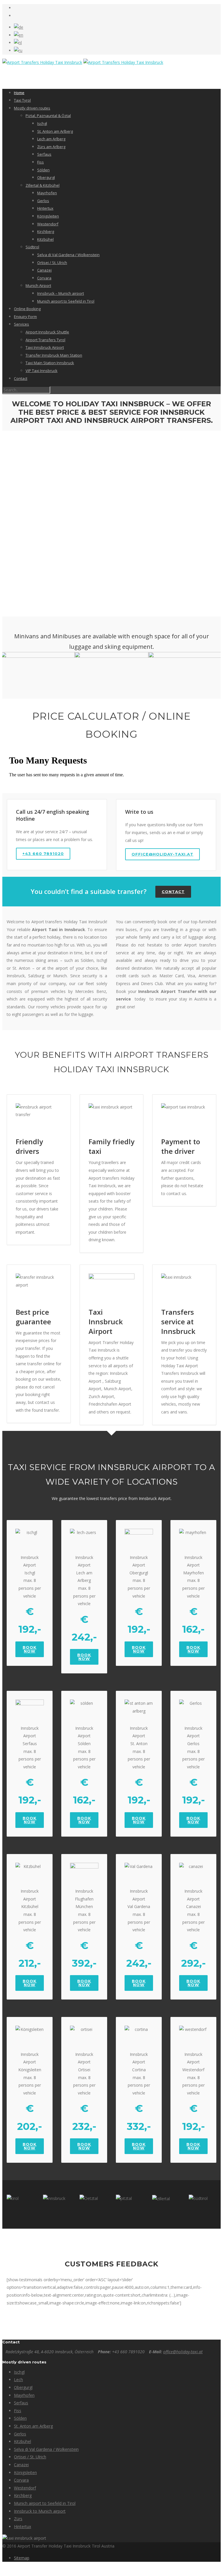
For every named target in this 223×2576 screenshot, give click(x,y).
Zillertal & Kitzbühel (43, 185)
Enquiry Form (25, 317)
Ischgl (42, 123)
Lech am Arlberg (51, 139)
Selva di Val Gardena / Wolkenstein (68, 255)
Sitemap (22, 2558)
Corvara (44, 278)
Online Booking (27, 309)
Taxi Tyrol (22, 100)
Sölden (43, 170)
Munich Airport (38, 285)
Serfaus (44, 154)
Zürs (18, 2519)
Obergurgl (46, 177)
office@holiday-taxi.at (162, 854)
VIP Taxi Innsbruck (42, 371)
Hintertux (45, 208)
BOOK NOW (30, 1649)
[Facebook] (16, 8)
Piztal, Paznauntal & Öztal (48, 116)
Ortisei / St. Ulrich (52, 263)
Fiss (41, 162)
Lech (18, 2380)
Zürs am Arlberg (51, 147)
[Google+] (16, 16)
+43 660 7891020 (43, 854)
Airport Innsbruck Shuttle (47, 332)
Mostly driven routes (32, 108)
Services (21, 324)
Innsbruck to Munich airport (40, 2511)
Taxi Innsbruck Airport (45, 347)
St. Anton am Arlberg (55, 131)
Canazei (44, 270)
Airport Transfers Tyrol (45, 340)
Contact (21, 378)
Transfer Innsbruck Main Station (54, 355)
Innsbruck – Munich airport (61, 293)
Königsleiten (48, 216)
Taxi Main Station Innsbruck (50, 363)
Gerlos (43, 201)
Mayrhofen (47, 193)
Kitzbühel (45, 239)
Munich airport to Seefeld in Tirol (66, 301)
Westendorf (48, 224)
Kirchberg (46, 231)
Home (19, 93)
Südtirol (32, 247)
